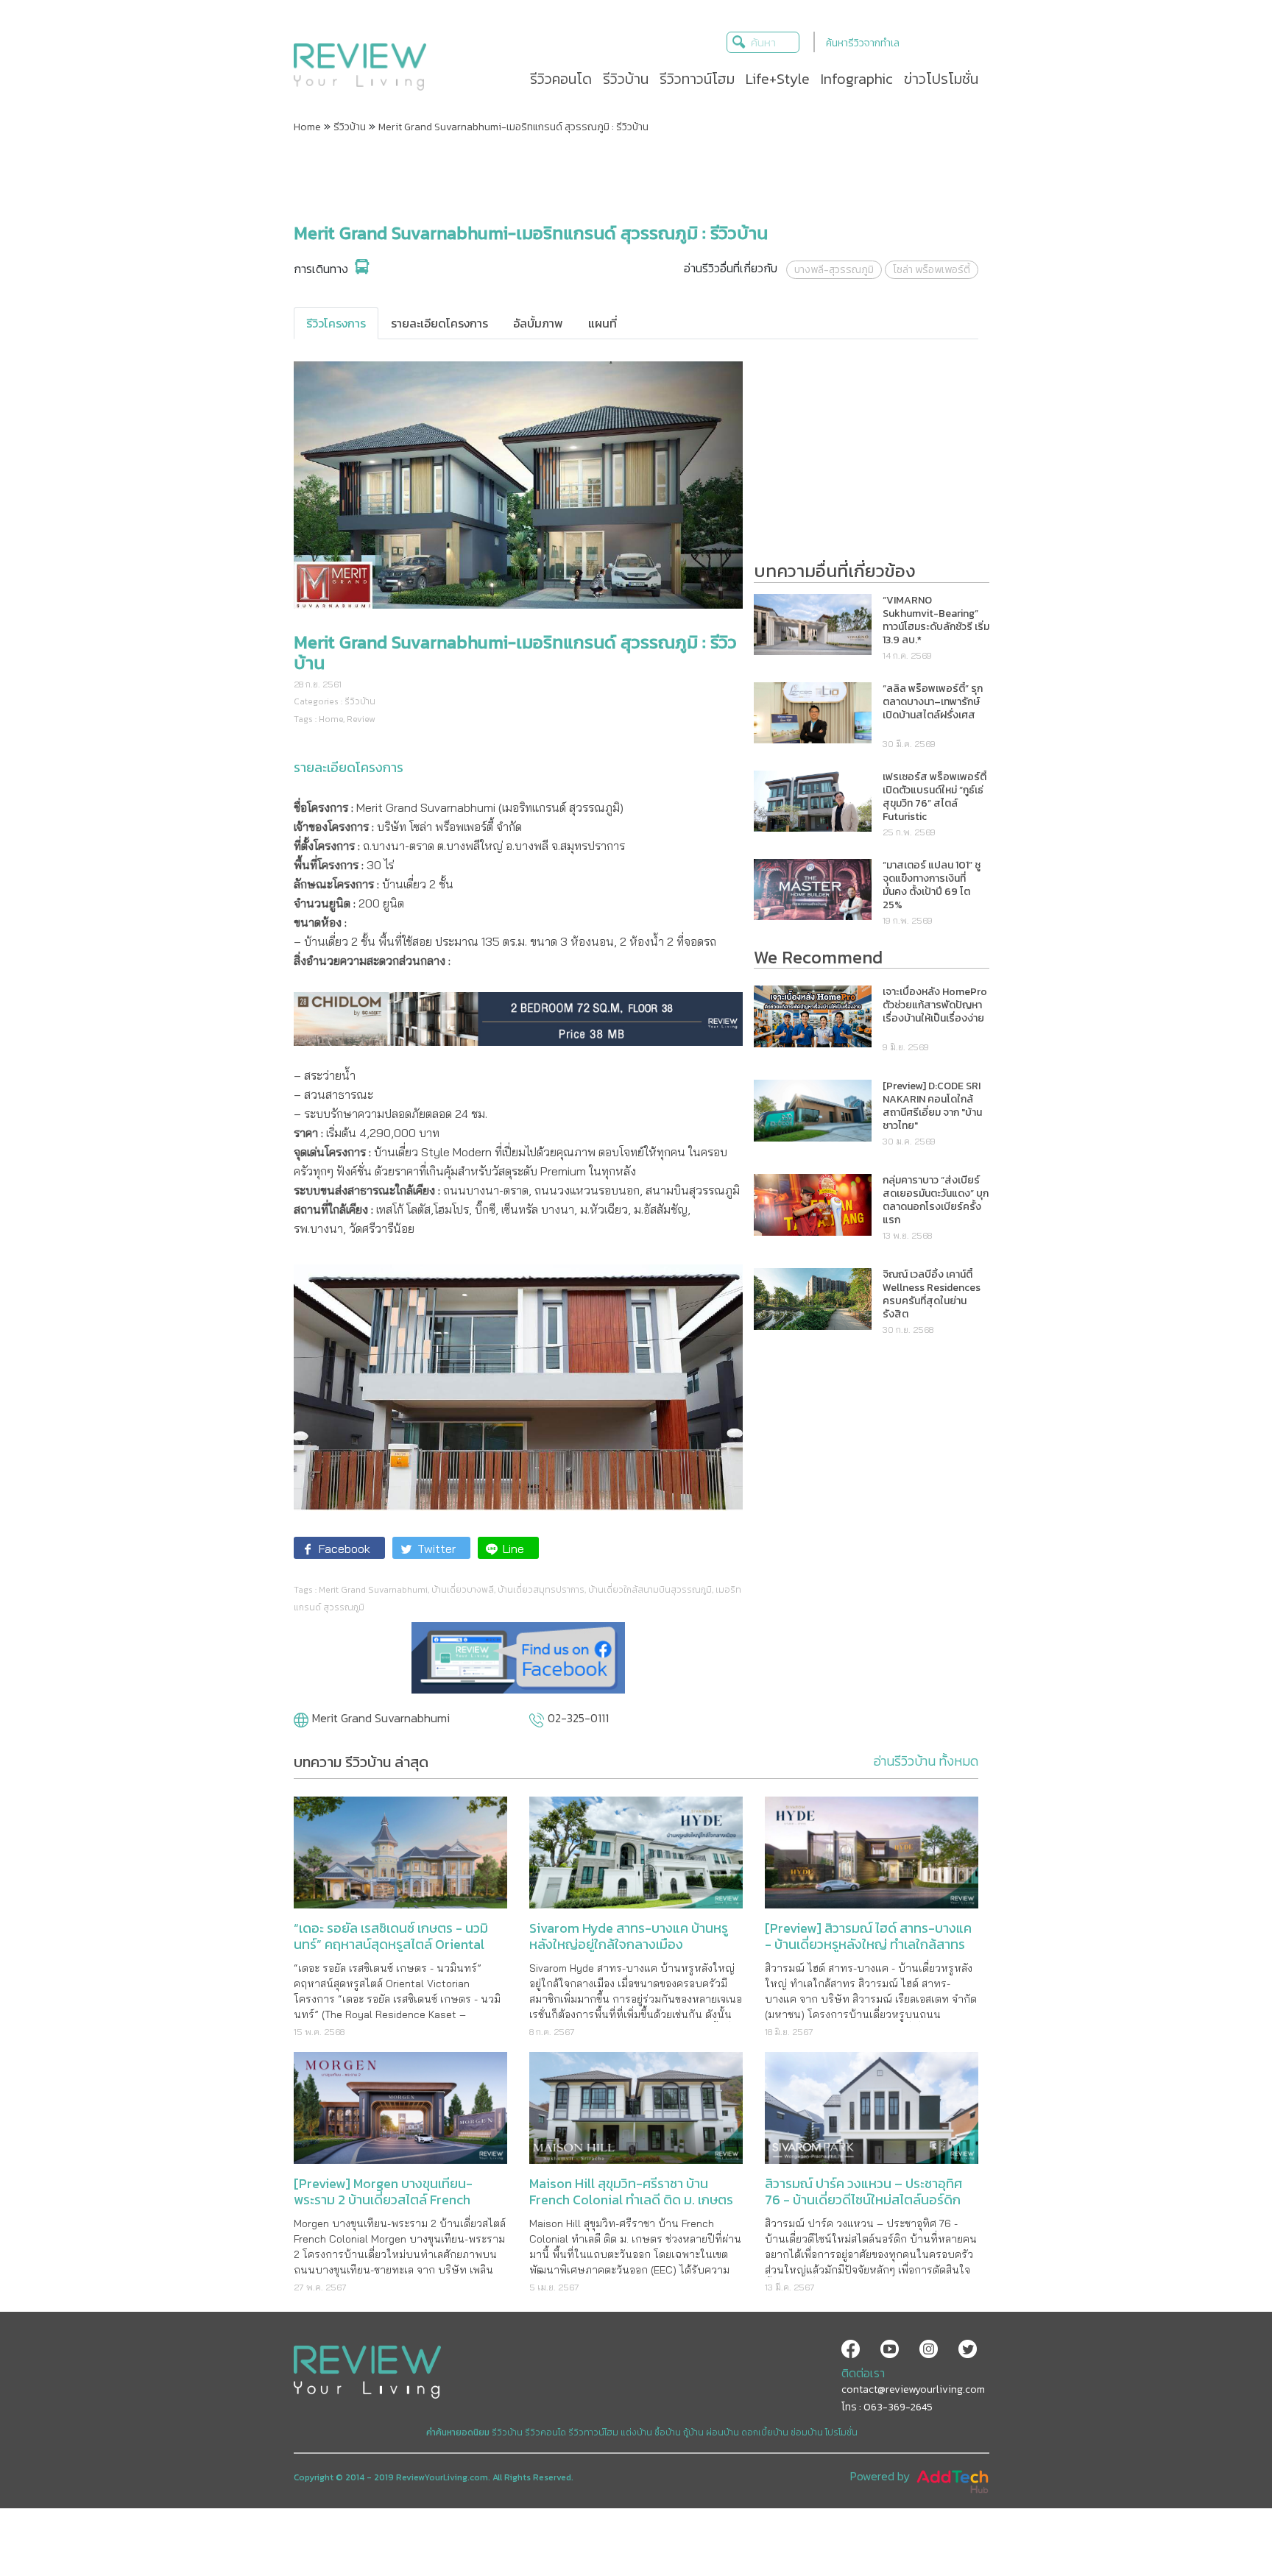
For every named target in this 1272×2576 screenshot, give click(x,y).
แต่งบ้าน (636, 2432)
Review (361, 719)
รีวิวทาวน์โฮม (593, 2432)
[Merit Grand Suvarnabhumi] (301, 1722)
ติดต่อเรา (863, 2373)
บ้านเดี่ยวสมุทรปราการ (541, 1590)
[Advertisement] (636, 179)
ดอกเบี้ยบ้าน (765, 2432)
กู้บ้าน (693, 2432)
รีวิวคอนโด (545, 2432)
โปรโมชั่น (841, 2432)
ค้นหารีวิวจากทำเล (863, 43)
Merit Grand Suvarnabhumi (373, 1590)
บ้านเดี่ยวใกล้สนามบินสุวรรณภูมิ (650, 1590)
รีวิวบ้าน (350, 127)
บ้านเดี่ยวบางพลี (463, 1590)
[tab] (336, 323)
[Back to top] (1224, 2528)
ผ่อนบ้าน (722, 2432)
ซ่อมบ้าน (807, 2432)
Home (307, 127)
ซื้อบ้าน (668, 2432)
